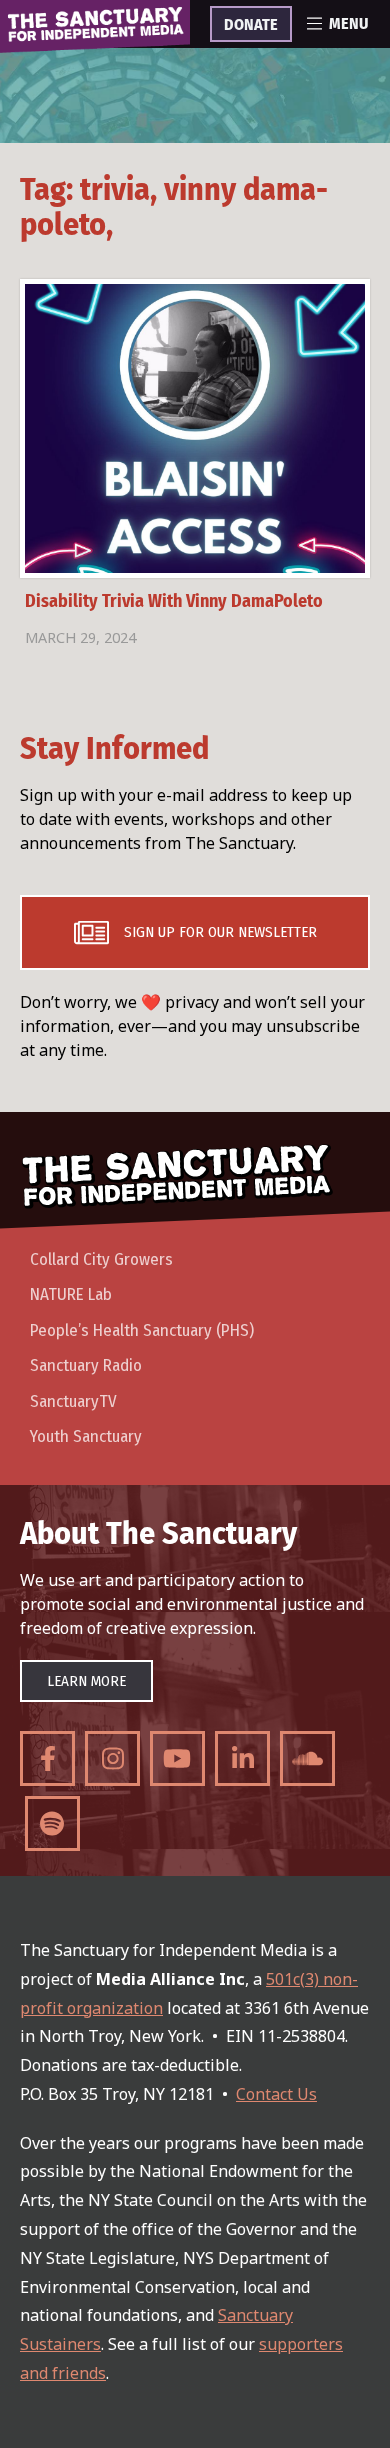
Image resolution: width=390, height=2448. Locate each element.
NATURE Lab (71, 1294)
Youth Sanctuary (86, 1436)
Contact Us (276, 2094)
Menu (348, 24)
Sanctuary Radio (86, 1365)
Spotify (52, 1823)
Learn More (86, 1681)
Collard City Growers (101, 1259)
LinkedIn (242, 1758)
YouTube (177, 1758)
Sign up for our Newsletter (220, 932)
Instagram (112, 1758)
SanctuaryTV (73, 1401)
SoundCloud (307, 1758)
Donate (251, 25)
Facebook (47, 1758)
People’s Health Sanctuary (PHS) (142, 1330)
